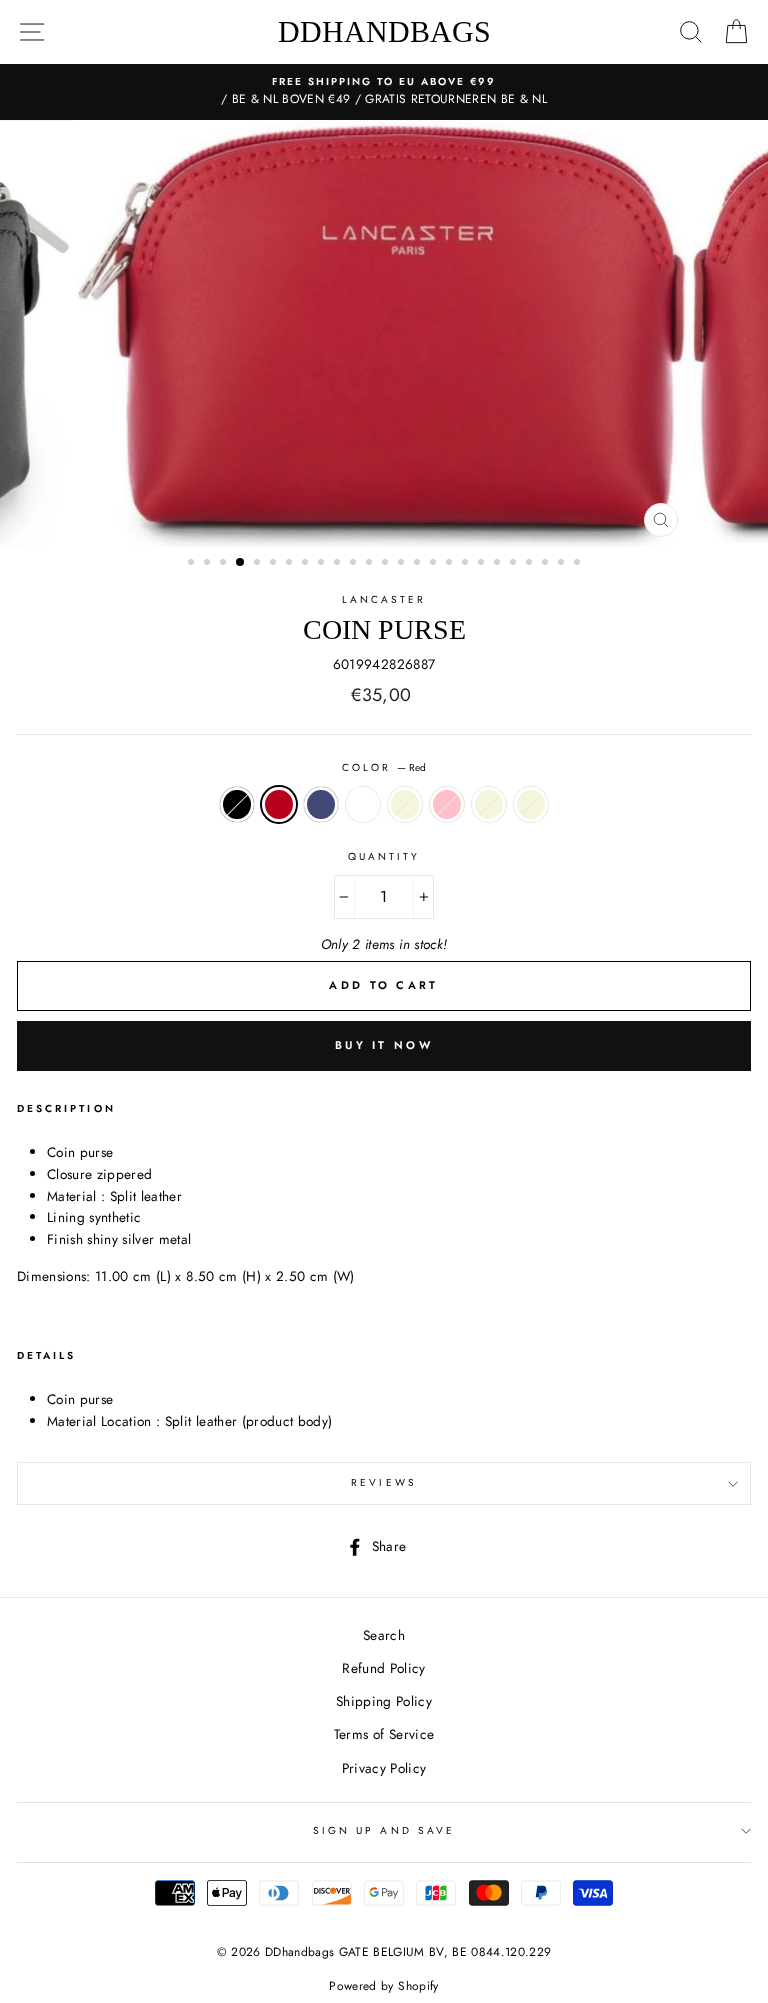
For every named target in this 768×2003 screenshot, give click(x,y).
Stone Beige (489, 805)
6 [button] (275, 564)
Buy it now (384, 1045)
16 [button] (435, 564)
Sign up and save (384, 1830)
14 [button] (403, 564)
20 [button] (499, 564)
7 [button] (291, 564)
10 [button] (339, 564)
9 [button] (323, 564)
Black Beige (531, 805)
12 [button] (371, 564)
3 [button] (225, 564)
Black (237, 805)
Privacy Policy (384, 1768)
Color (384, 767)
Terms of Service (384, 1734)
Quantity (384, 856)
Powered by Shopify (383, 1986)
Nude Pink (447, 805)
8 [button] (307, 564)
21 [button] (515, 564)
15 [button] (419, 564)
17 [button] (451, 564)
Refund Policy (383, 1668)
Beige (405, 805)
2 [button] (209, 564)
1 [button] (193, 564)
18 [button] (467, 564)
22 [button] (531, 564)
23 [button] (547, 564)
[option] (384, 92)
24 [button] (563, 564)
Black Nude (363, 805)
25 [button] (579, 564)
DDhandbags (384, 31)
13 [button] (387, 564)
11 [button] (355, 564)
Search (384, 1635)
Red (279, 805)
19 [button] (483, 564)
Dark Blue (321, 805)
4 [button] (241, 563)
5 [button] (259, 564)
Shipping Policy (384, 1701)
